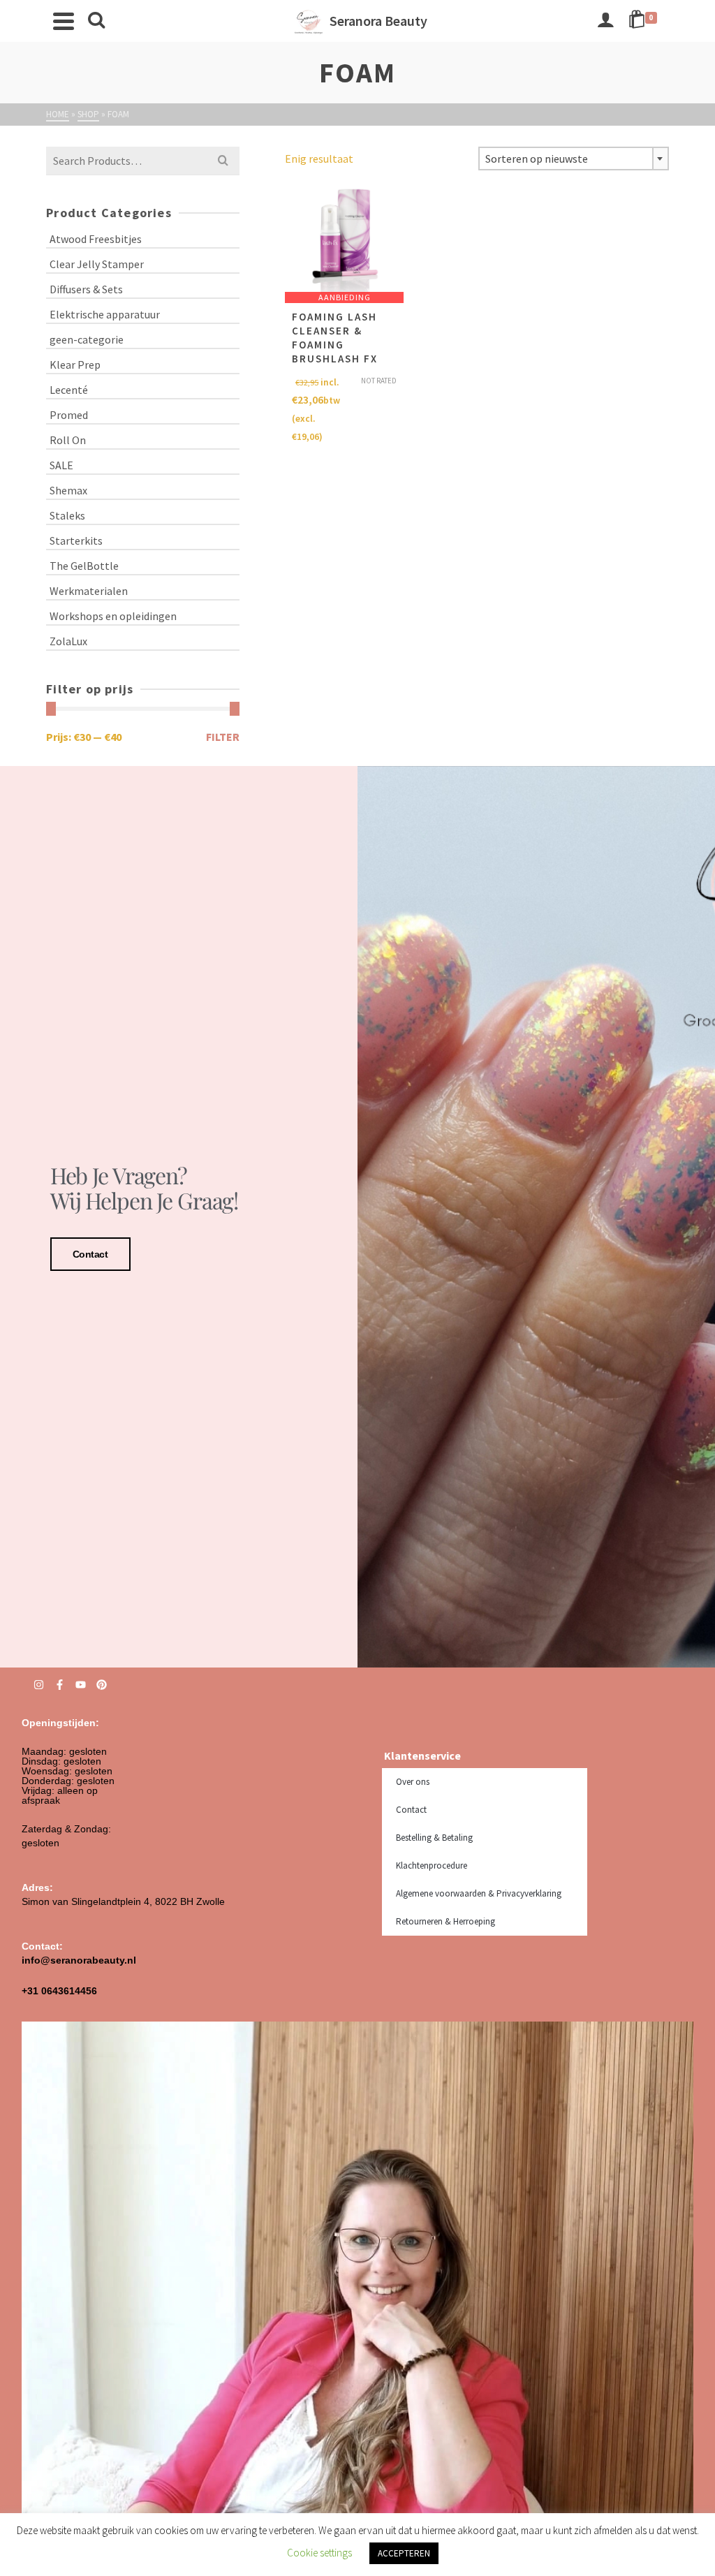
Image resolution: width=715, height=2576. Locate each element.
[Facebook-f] (60, 1685)
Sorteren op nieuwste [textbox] (537, 159)
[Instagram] (39, 1685)
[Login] (605, 21)
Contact (90, 1254)
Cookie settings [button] (319, 2553)
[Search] (96, 21)
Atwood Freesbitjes (96, 239)
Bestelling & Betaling (434, 1838)
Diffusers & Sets (86, 289)
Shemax (68, 490)
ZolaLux (68, 641)
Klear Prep (75, 365)
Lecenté (69, 390)
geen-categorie (87, 339)
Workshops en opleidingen (113, 616)
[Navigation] (64, 21)
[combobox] (574, 159)
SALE (61, 465)
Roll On (68, 440)
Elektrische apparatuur (105, 314)
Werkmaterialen (89, 591)
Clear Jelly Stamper (97, 264)
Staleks (67, 515)
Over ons (413, 1782)
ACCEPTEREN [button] (404, 2553)
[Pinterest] (102, 1685)
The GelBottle (84, 566)
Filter (223, 737)
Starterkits (76, 540)
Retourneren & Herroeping (445, 1921)
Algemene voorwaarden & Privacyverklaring (479, 1893)
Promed (69, 415)
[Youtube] (81, 1685)
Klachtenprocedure (432, 1865)
